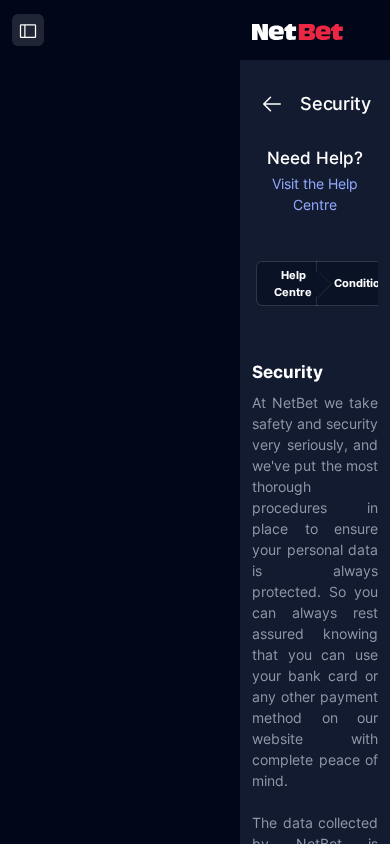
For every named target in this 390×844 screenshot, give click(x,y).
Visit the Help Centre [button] (315, 194)
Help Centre (293, 283)
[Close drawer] (28, 30)
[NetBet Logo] (297, 30)
